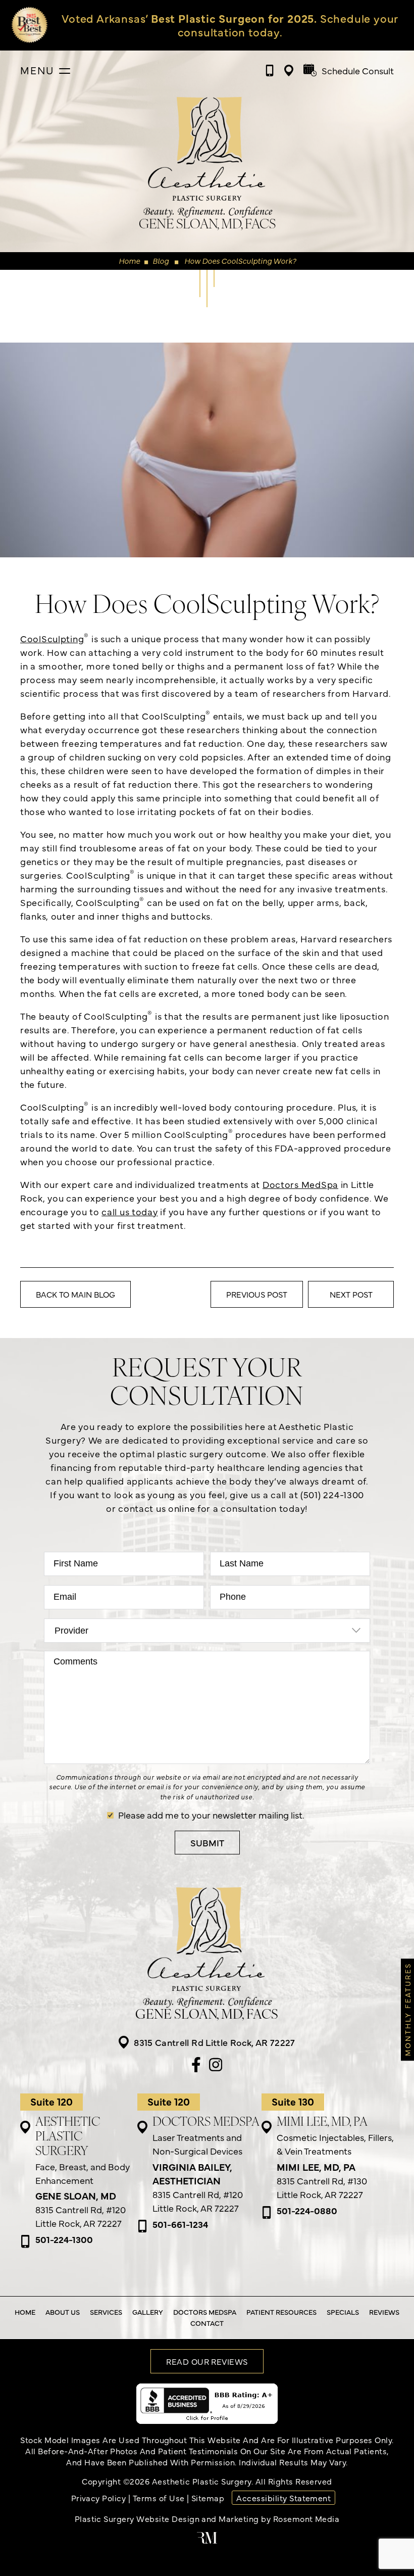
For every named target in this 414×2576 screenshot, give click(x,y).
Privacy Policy (99, 2498)
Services (106, 2312)
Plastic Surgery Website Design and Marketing (167, 2518)
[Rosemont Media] (207, 2540)
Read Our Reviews (207, 2361)
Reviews (384, 2312)
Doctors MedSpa (300, 1184)
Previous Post (257, 1294)
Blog (161, 260)
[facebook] (196, 2066)
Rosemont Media (306, 2518)
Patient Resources (281, 2312)
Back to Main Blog (75, 1294)
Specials (343, 2312)
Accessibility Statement (283, 2498)
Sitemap (208, 2498)
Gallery (148, 2312)
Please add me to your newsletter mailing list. (211, 1815)
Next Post (351, 1294)
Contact (207, 2323)
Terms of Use (159, 2498)
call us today (130, 1211)
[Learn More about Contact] (213, 25)
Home (129, 260)
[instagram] (216, 2066)
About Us (63, 2312)
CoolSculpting (55, 638)
